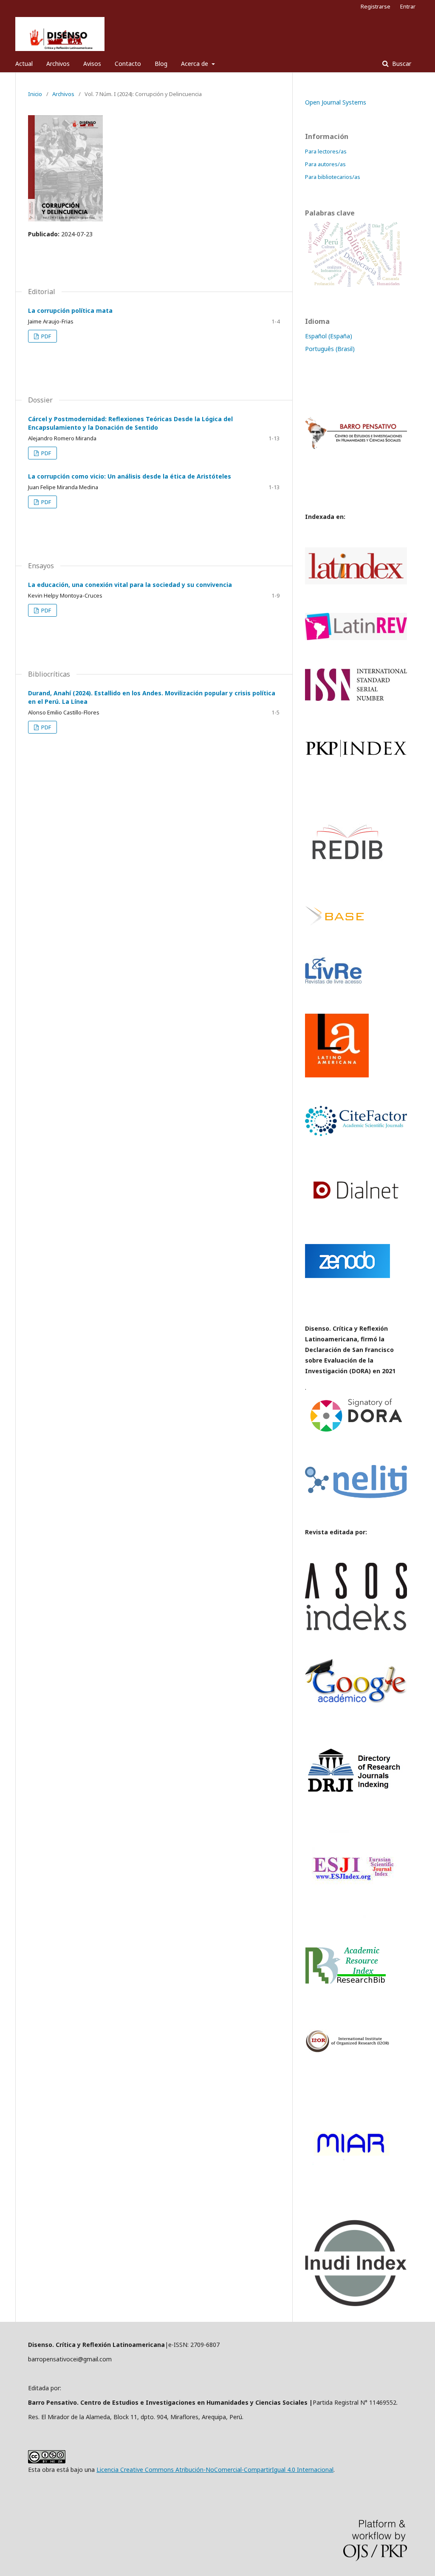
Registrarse (376, 6)
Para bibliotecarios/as (333, 177)
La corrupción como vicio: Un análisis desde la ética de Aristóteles (130, 476)
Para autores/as (325, 164)
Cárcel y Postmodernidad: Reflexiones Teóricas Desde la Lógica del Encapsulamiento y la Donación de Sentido (130, 423)
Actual (24, 64)
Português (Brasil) (330, 349)
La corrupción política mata (70, 310)
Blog (161, 64)
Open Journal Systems (336, 102)
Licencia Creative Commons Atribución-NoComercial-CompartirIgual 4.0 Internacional (215, 2470)
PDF (45, 336)
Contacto (128, 64)
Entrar (408, 6)
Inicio (35, 94)
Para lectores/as (326, 151)
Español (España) (329, 336)
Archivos (58, 64)
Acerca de (195, 64)
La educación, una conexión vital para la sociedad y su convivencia (130, 585)
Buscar (401, 64)
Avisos (92, 64)
